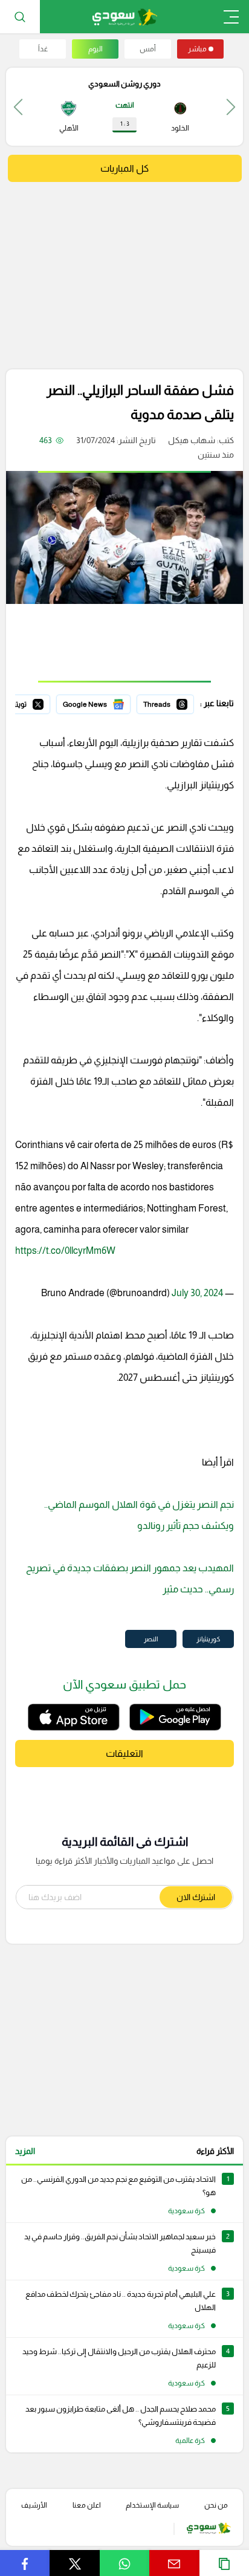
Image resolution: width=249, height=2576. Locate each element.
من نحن (216, 2505)
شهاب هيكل (192, 440)
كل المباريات (124, 168)
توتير (42, 702)
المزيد (25, 2151)
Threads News (166, 702)
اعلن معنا (87, 2505)
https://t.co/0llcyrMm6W (65, 1251)
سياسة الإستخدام (152, 2505)
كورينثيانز (208, 1639)
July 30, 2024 (197, 1293)
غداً (43, 49)
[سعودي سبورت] (125, 17)
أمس (148, 49)
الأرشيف (34, 2505)
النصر (151, 1639)
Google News (105, 702)
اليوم (95, 49)
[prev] (231, 107)
